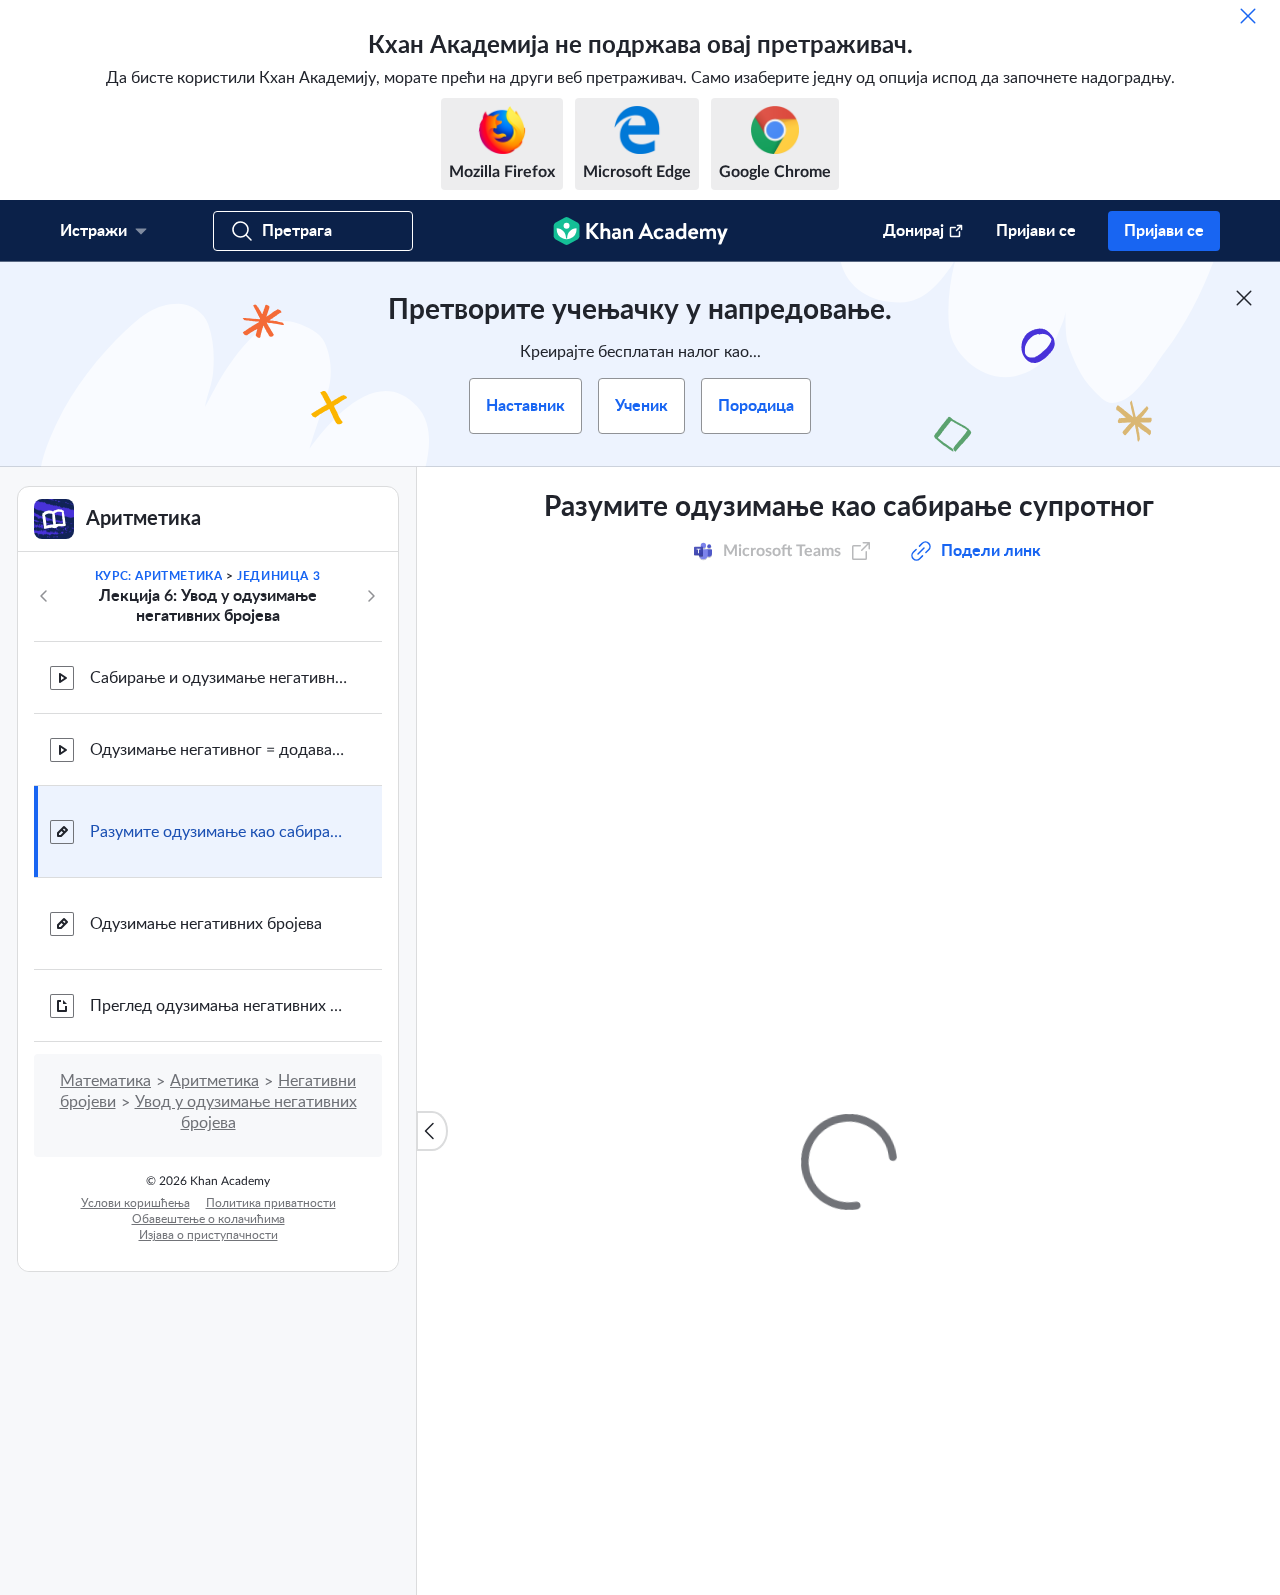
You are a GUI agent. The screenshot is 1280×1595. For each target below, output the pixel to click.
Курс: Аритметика (159, 576)
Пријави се (1036, 231)
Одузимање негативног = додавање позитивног (220, 750)
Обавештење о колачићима (208, 1219)
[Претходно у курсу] (44, 596)
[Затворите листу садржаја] (432, 1131)
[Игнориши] (1248, 16)
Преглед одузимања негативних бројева (220, 1006)
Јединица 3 (278, 576)
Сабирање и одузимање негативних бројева (220, 678)
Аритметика (214, 1081)
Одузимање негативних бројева (206, 924)
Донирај (913, 231)
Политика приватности (271, 1203)
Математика (105, 1081)
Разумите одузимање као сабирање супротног (220, 832)
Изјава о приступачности (208, 1235)
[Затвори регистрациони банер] (1244, 298)
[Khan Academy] (640, 231)
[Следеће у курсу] (371, 596)
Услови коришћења (135, 1203)
